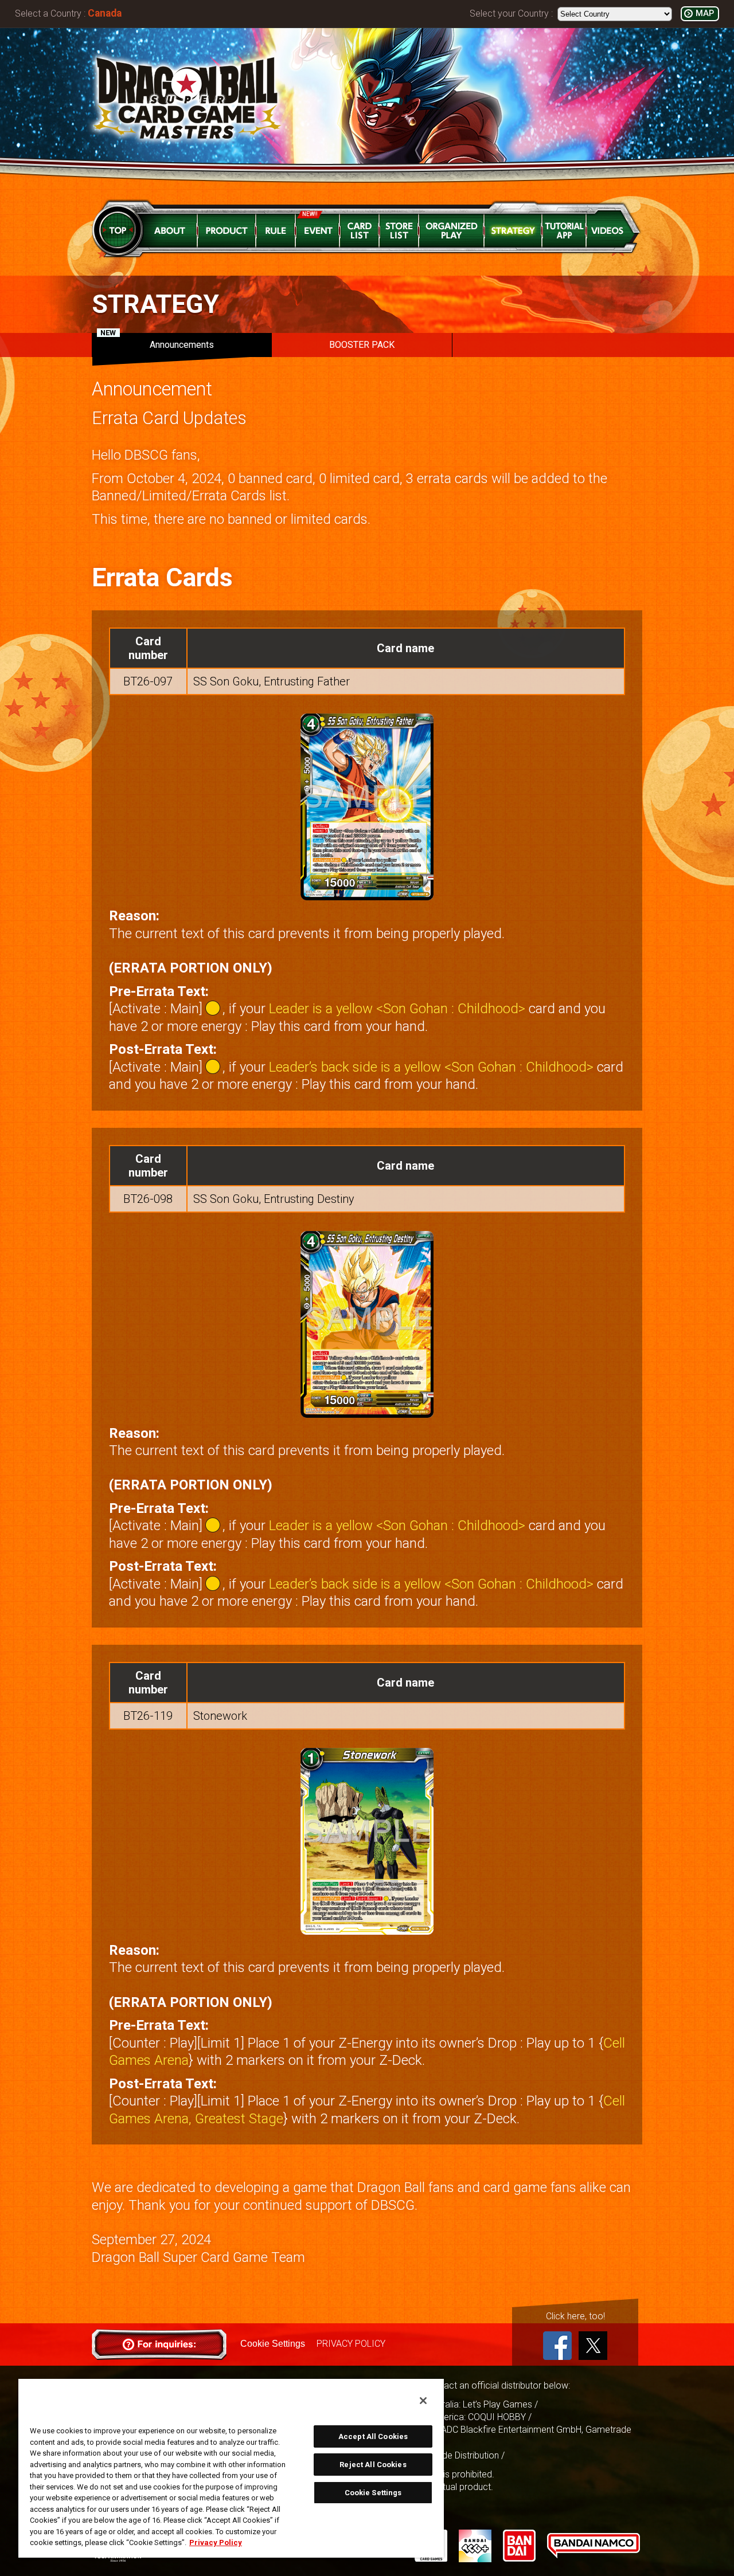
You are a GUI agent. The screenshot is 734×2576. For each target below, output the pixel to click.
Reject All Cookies (373, 2465)
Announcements (157, 342)
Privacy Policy (216, 2542)
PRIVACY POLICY (351, 2344)
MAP (705, 13)
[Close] (423, 2401)
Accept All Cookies (373, 2436)
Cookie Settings (273, 2344)
